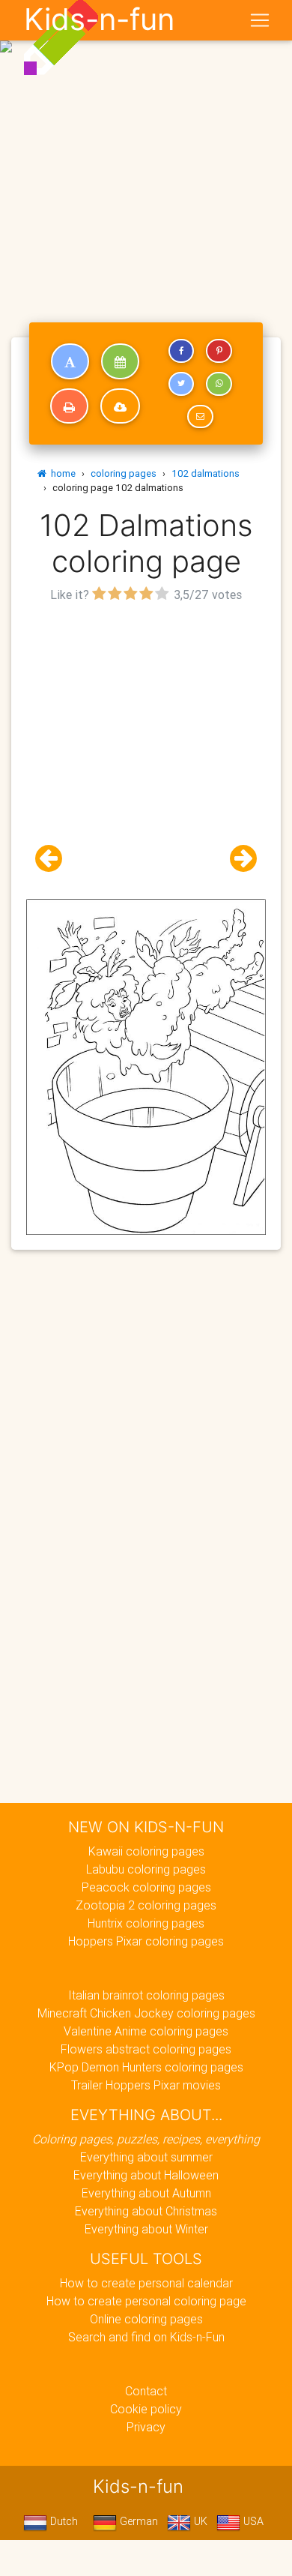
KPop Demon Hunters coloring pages (146, 2067)
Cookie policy (146, 2409)
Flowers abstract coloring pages (146, 2049)
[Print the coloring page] (69, 406)
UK (199, 2521)
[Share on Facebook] (181, 351)
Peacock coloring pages (146, 1887)
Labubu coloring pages (146, 1869)
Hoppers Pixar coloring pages (146, 1941)
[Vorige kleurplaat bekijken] (55, 859)
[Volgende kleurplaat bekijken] (237, 859)
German (137, 2521)
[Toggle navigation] (260, 20)
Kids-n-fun (99, 19)
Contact (146, 2391)
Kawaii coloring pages (146, 1851)
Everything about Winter (146, 2229)
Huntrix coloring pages (146, 1923)
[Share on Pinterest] (219, 351)
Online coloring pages (146, 2319)
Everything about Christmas (146, 2211)
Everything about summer (146, 2157)
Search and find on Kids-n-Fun (146, 2337)
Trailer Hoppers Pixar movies (146, 2085)
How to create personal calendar (146, 2283)
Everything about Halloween (146, 2175)
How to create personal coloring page (146, 2301)
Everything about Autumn (146, 2193)
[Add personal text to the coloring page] (70, 361)
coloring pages (124, 473)
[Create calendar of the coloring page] (120, 361)
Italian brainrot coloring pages (146, 1995)
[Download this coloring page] (120, 406)
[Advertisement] (146, 152)
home (61, 473)
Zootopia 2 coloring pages (146, 1905)
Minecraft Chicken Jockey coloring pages (146, 2013)
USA (252, 2521)
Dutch (63, 2521)
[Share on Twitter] (181, 384)
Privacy (146, 2427)
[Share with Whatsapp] (219, 384)
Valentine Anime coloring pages (146, 2031)
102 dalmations (206, 473)
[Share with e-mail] (200, 417)
